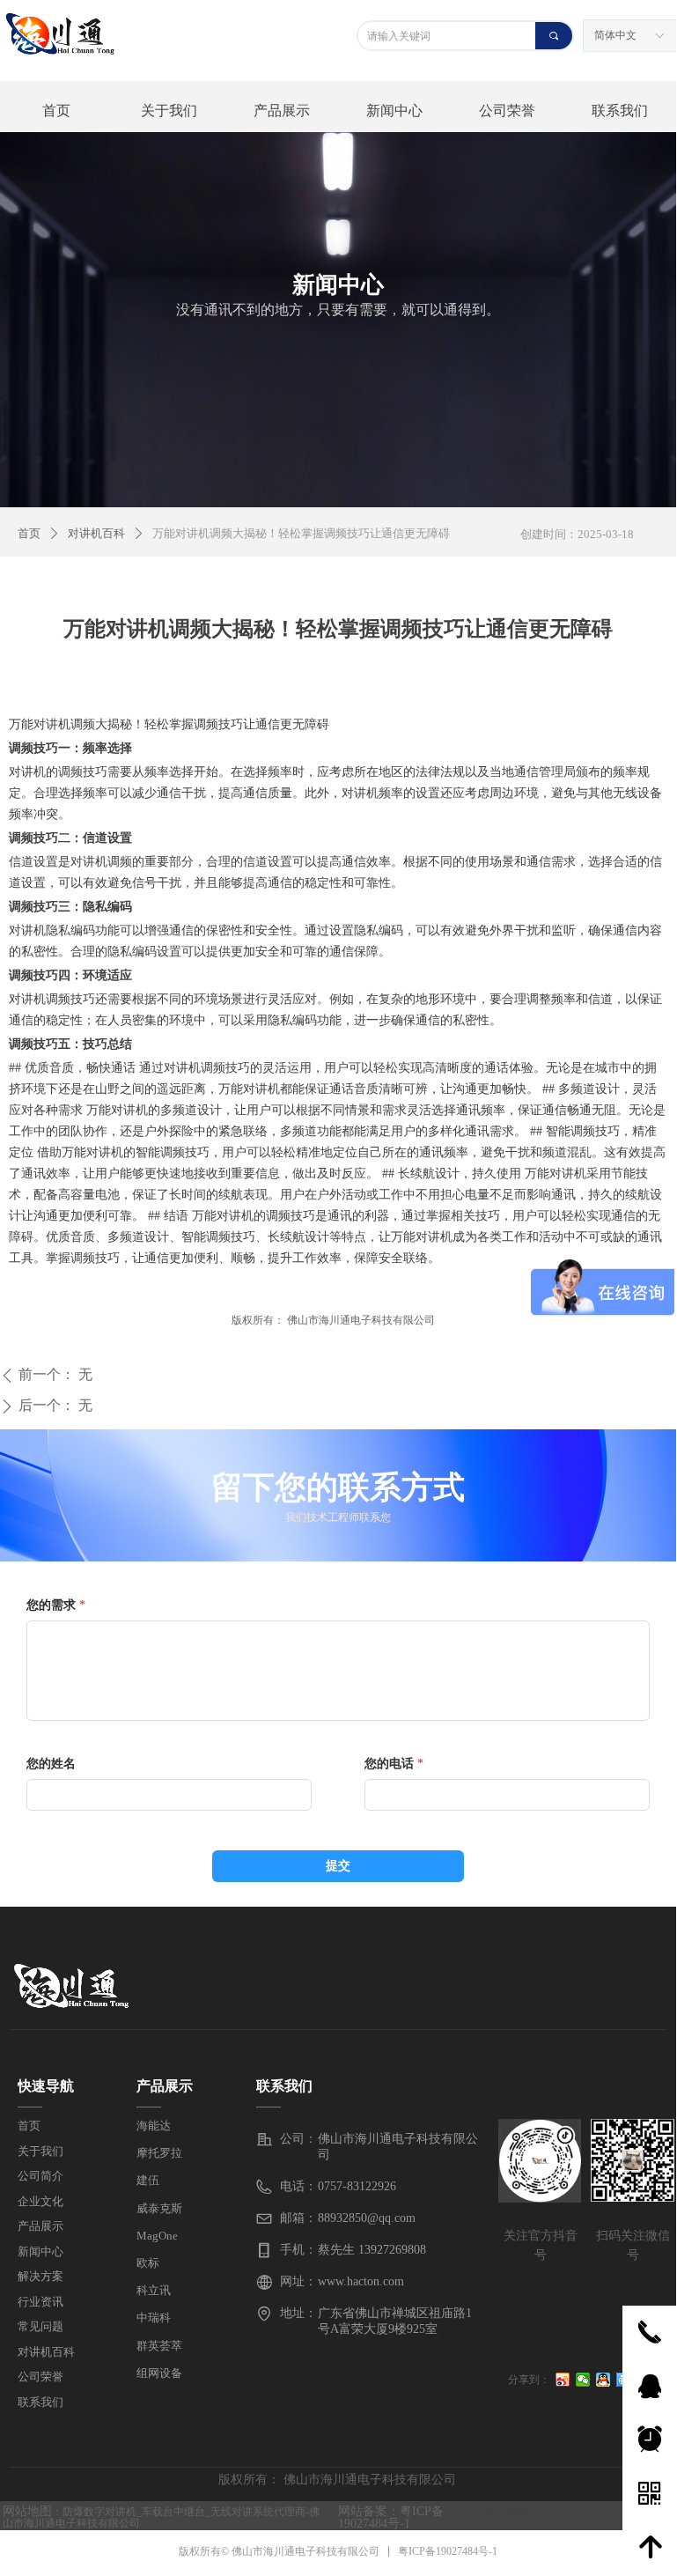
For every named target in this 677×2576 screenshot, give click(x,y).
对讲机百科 (96, 533)
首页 (29, 533)
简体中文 (615, 35)
